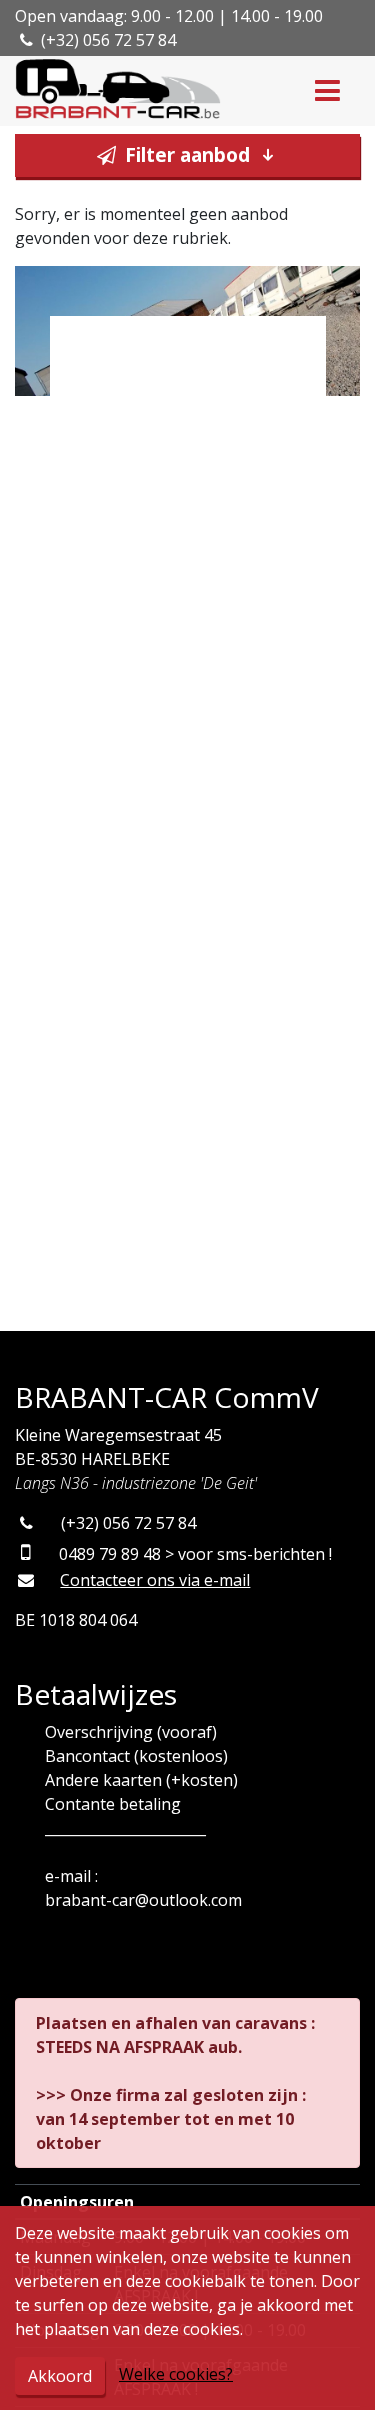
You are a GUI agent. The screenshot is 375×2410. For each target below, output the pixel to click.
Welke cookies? (176, 2374)
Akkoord (60, 2376)
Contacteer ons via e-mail (155, 1580)
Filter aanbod (187, 154)
